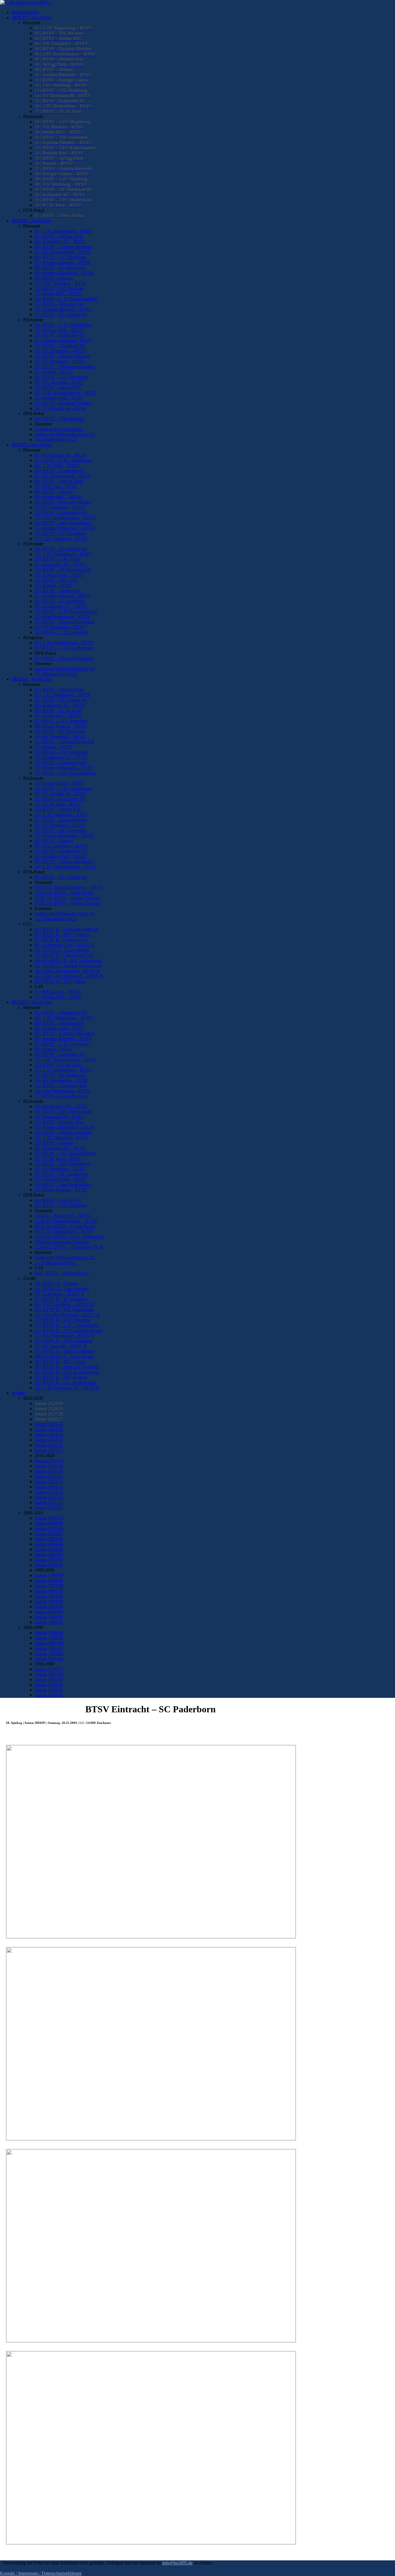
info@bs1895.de (177, 2563)
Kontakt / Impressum (19, 2573)
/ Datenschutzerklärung (60, 2573)
